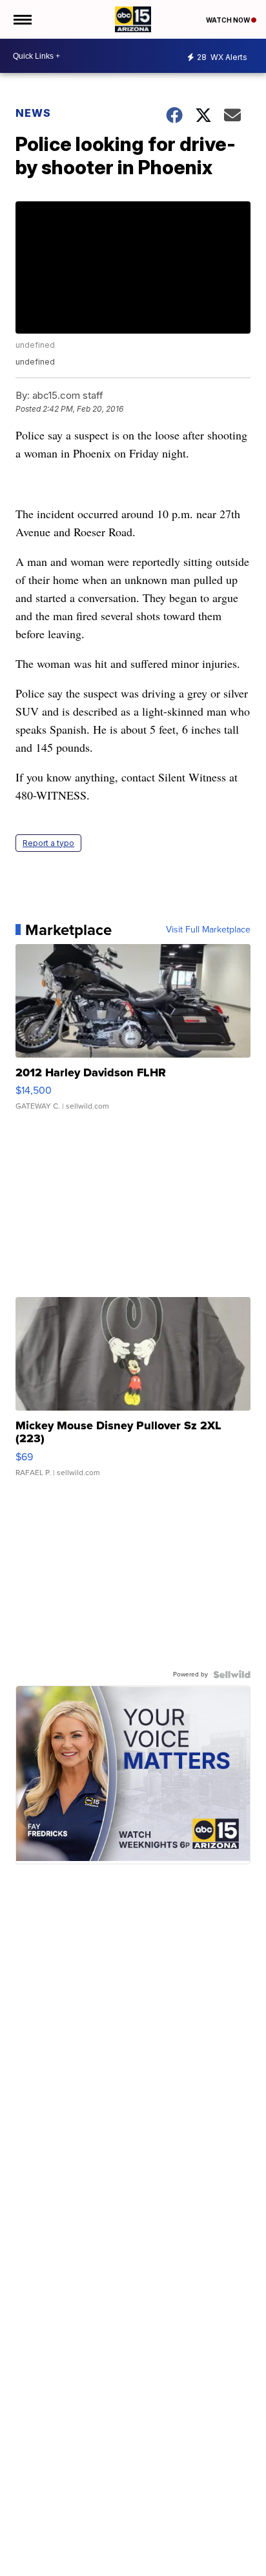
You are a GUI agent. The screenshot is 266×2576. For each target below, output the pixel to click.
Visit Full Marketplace (208, 930)
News (33, 113)
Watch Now (229, 20)
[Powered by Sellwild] (232, 1675)
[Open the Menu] (22, 19)
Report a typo (48, 843)
